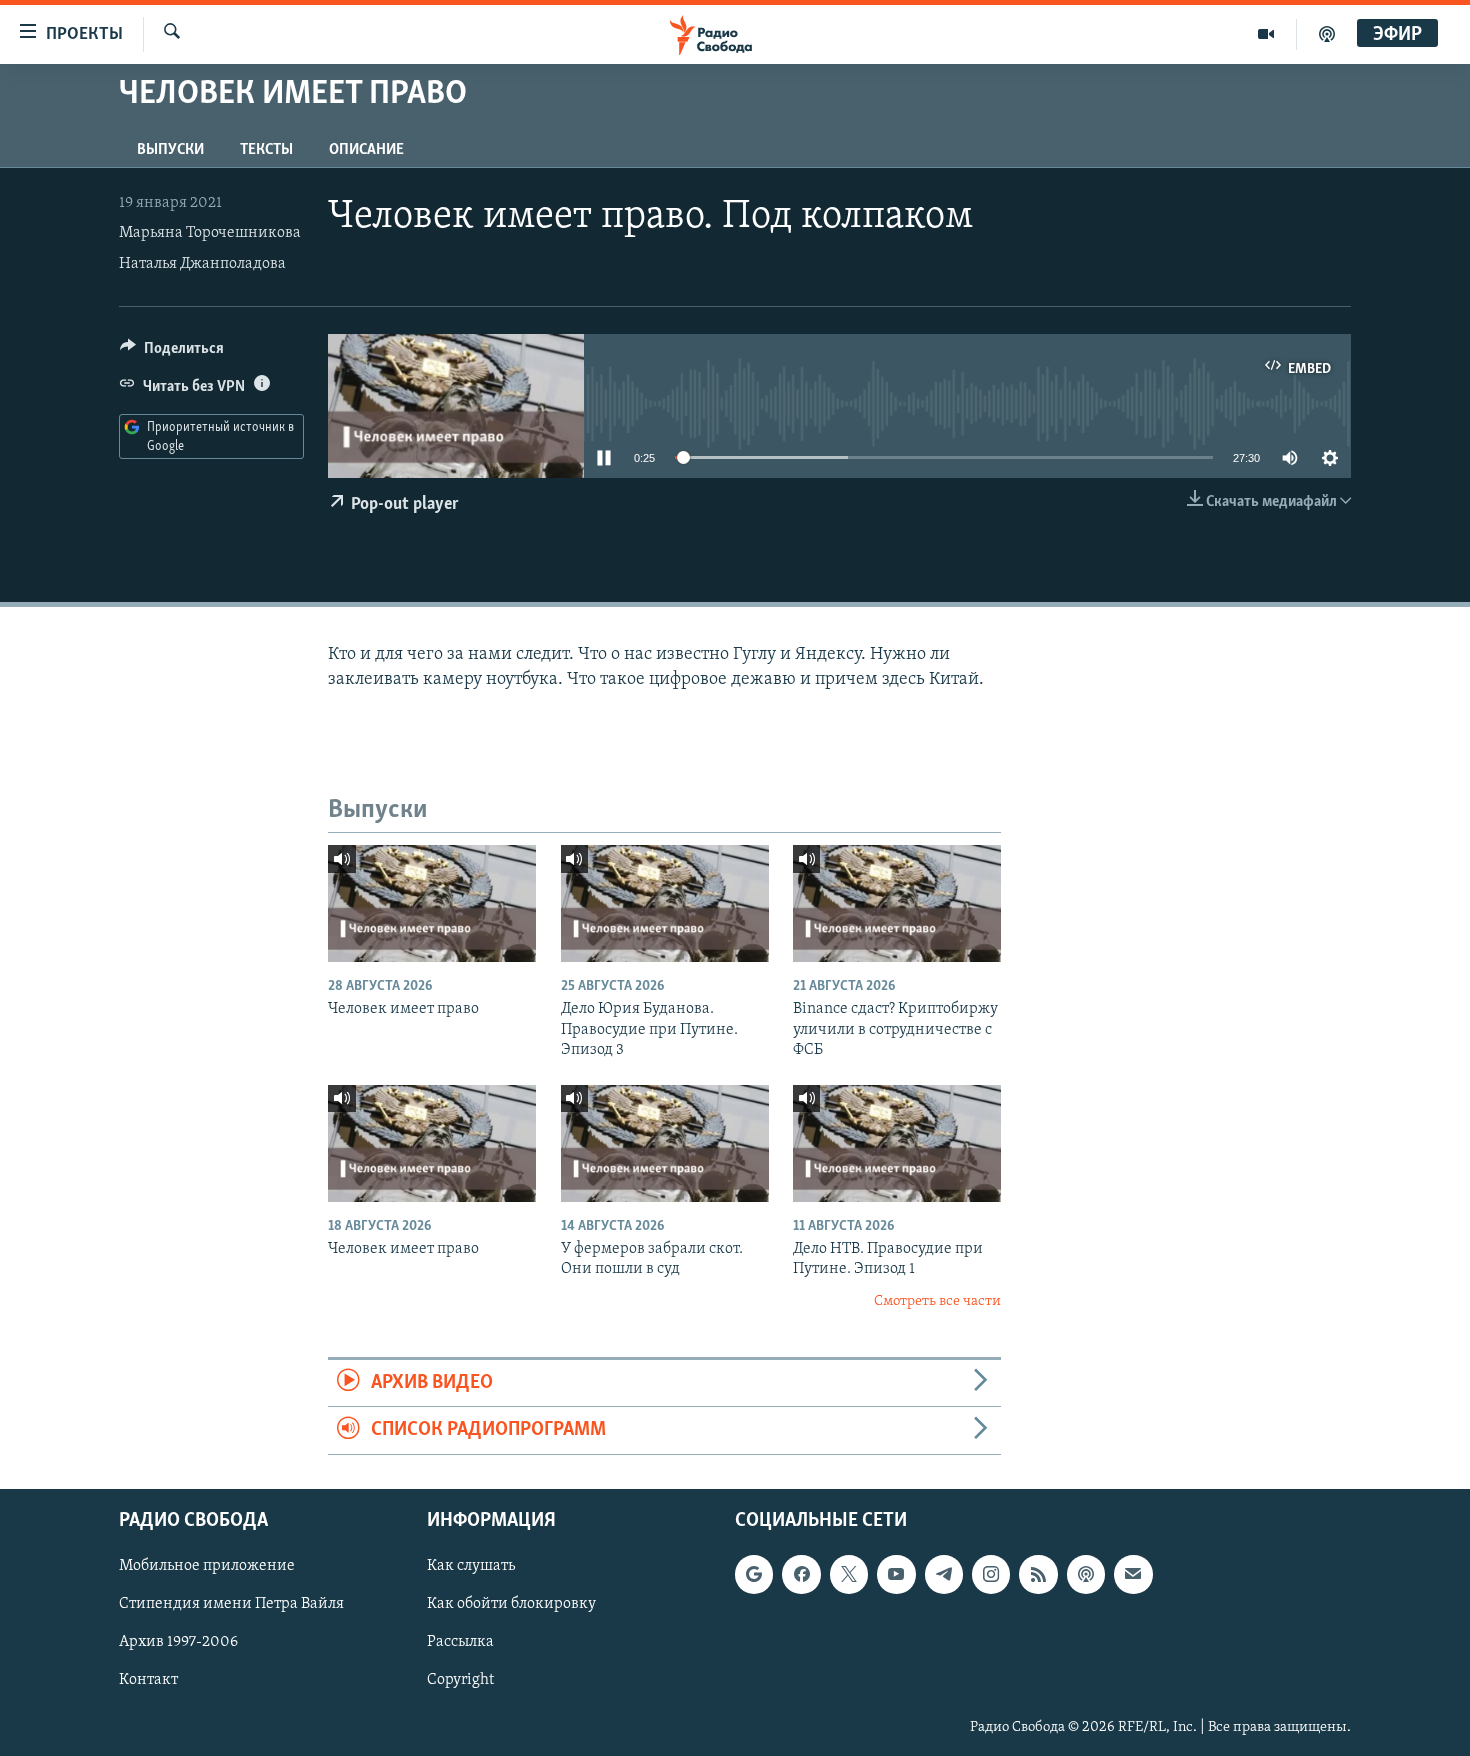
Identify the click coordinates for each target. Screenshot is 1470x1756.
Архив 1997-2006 (178, 1642)
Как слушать (471, 1566)
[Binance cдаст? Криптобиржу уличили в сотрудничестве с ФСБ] (897, 903)
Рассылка (460, 1642)
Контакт (148, 1680)
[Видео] (1266, 34)
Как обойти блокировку (511, 1604)
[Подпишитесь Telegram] (944, 1574)
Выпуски (170, 150)
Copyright (460, 1680)
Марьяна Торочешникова (210, 233)
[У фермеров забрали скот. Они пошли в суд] (665, 1143)
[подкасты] (1327, 34)
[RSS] (1038, 1574)
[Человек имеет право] (432, 903)
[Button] (172, 353)
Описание (366, 150)
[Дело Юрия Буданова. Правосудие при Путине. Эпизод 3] (665, 903)
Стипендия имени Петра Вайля (231, 1604)
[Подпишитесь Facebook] (801, 1574)
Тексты (266, 150)
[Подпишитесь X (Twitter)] (849, 1574)
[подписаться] (1133, 1574)
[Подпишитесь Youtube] (896, 1574)
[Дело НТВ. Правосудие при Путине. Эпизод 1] (897, 1143)
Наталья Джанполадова (202, 264)
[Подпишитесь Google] (754, 1574)
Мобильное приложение (207, 1566)
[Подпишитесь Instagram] (991, 1574)
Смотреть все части (937, 1301)
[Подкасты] (1086, 1574)
